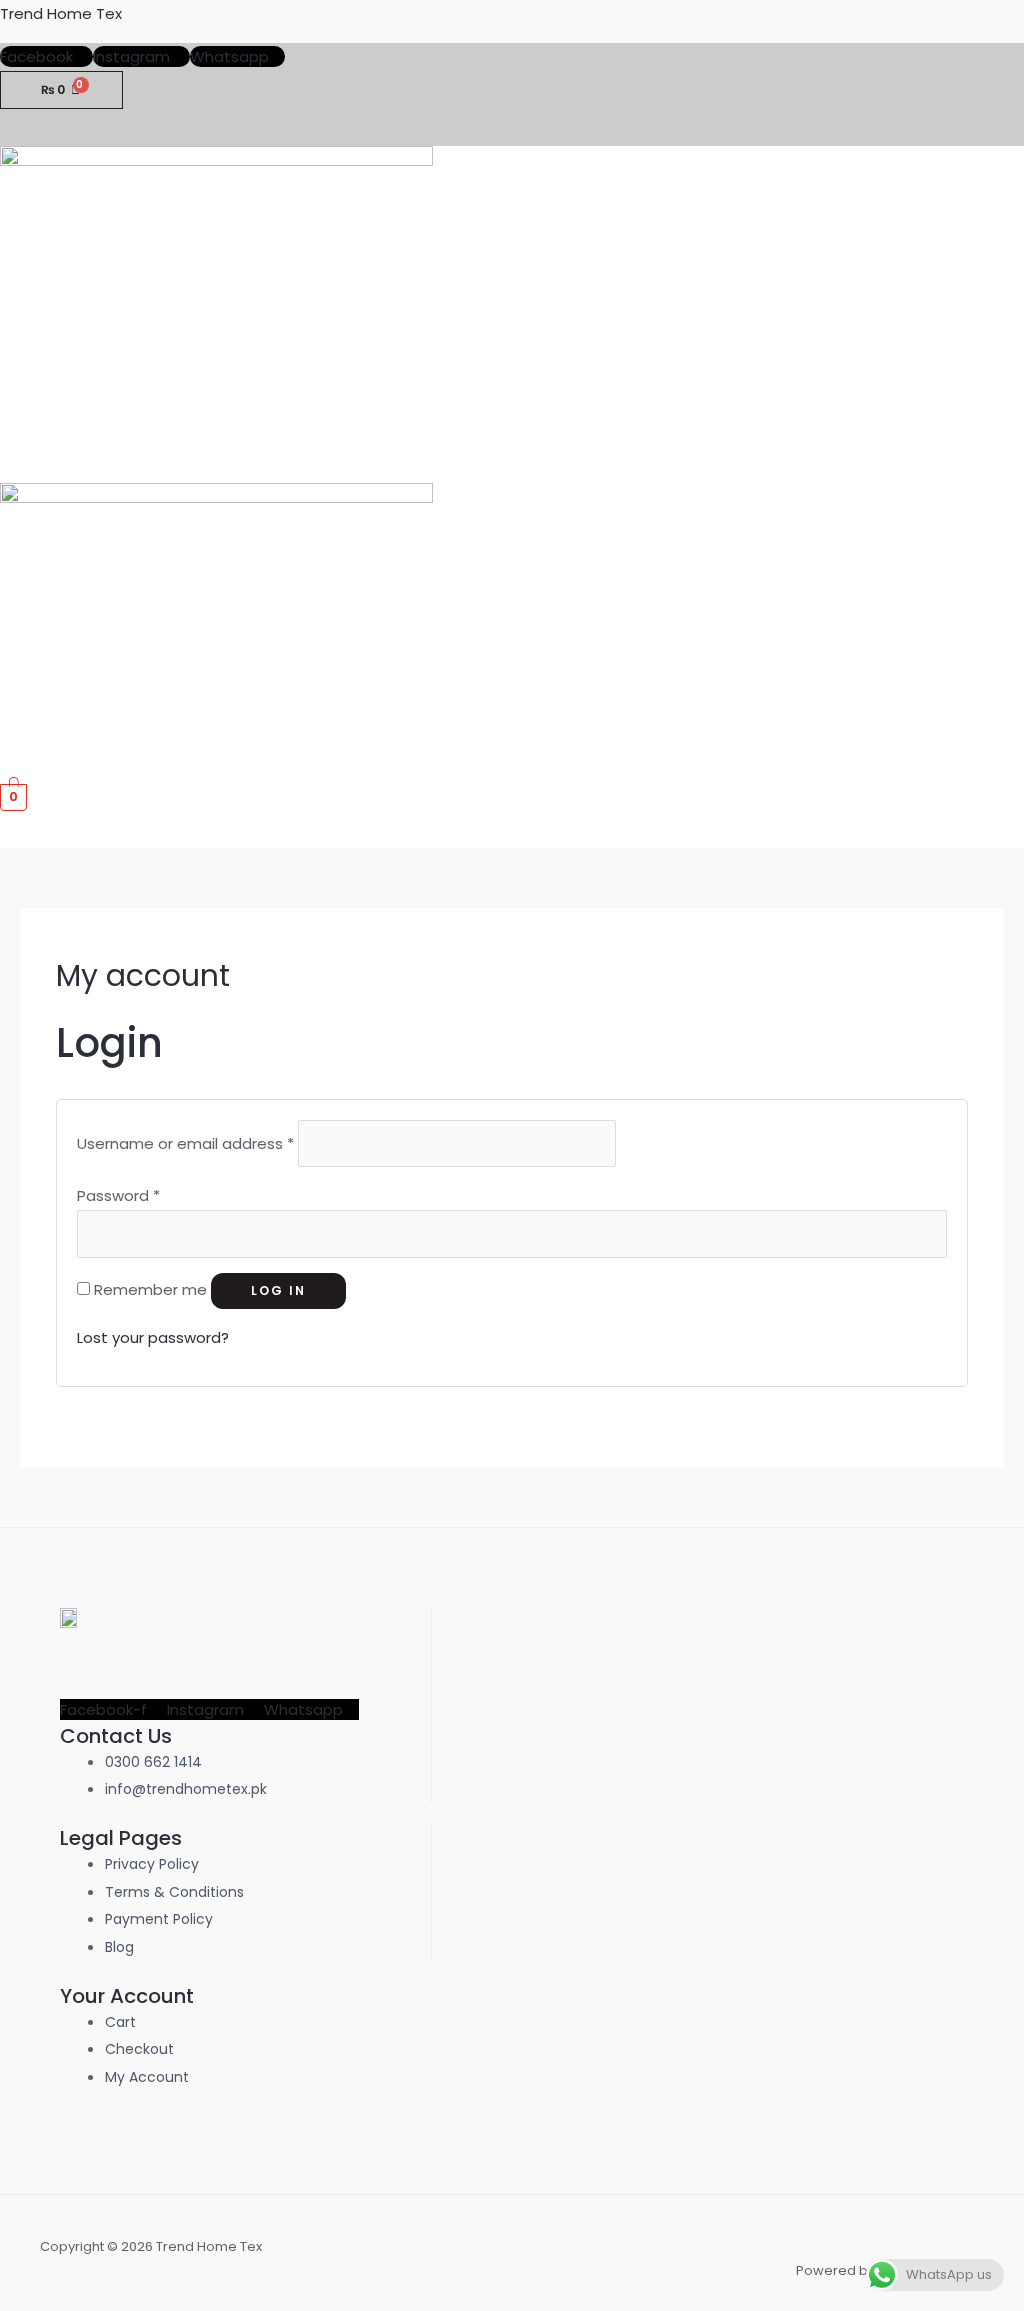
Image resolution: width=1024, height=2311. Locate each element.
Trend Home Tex (61, 13)
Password (118, 1195)
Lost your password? (153, 1337)
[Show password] (933, 1234)
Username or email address (185, 1143)
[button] (1008, 463)
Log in (278, 1290)
